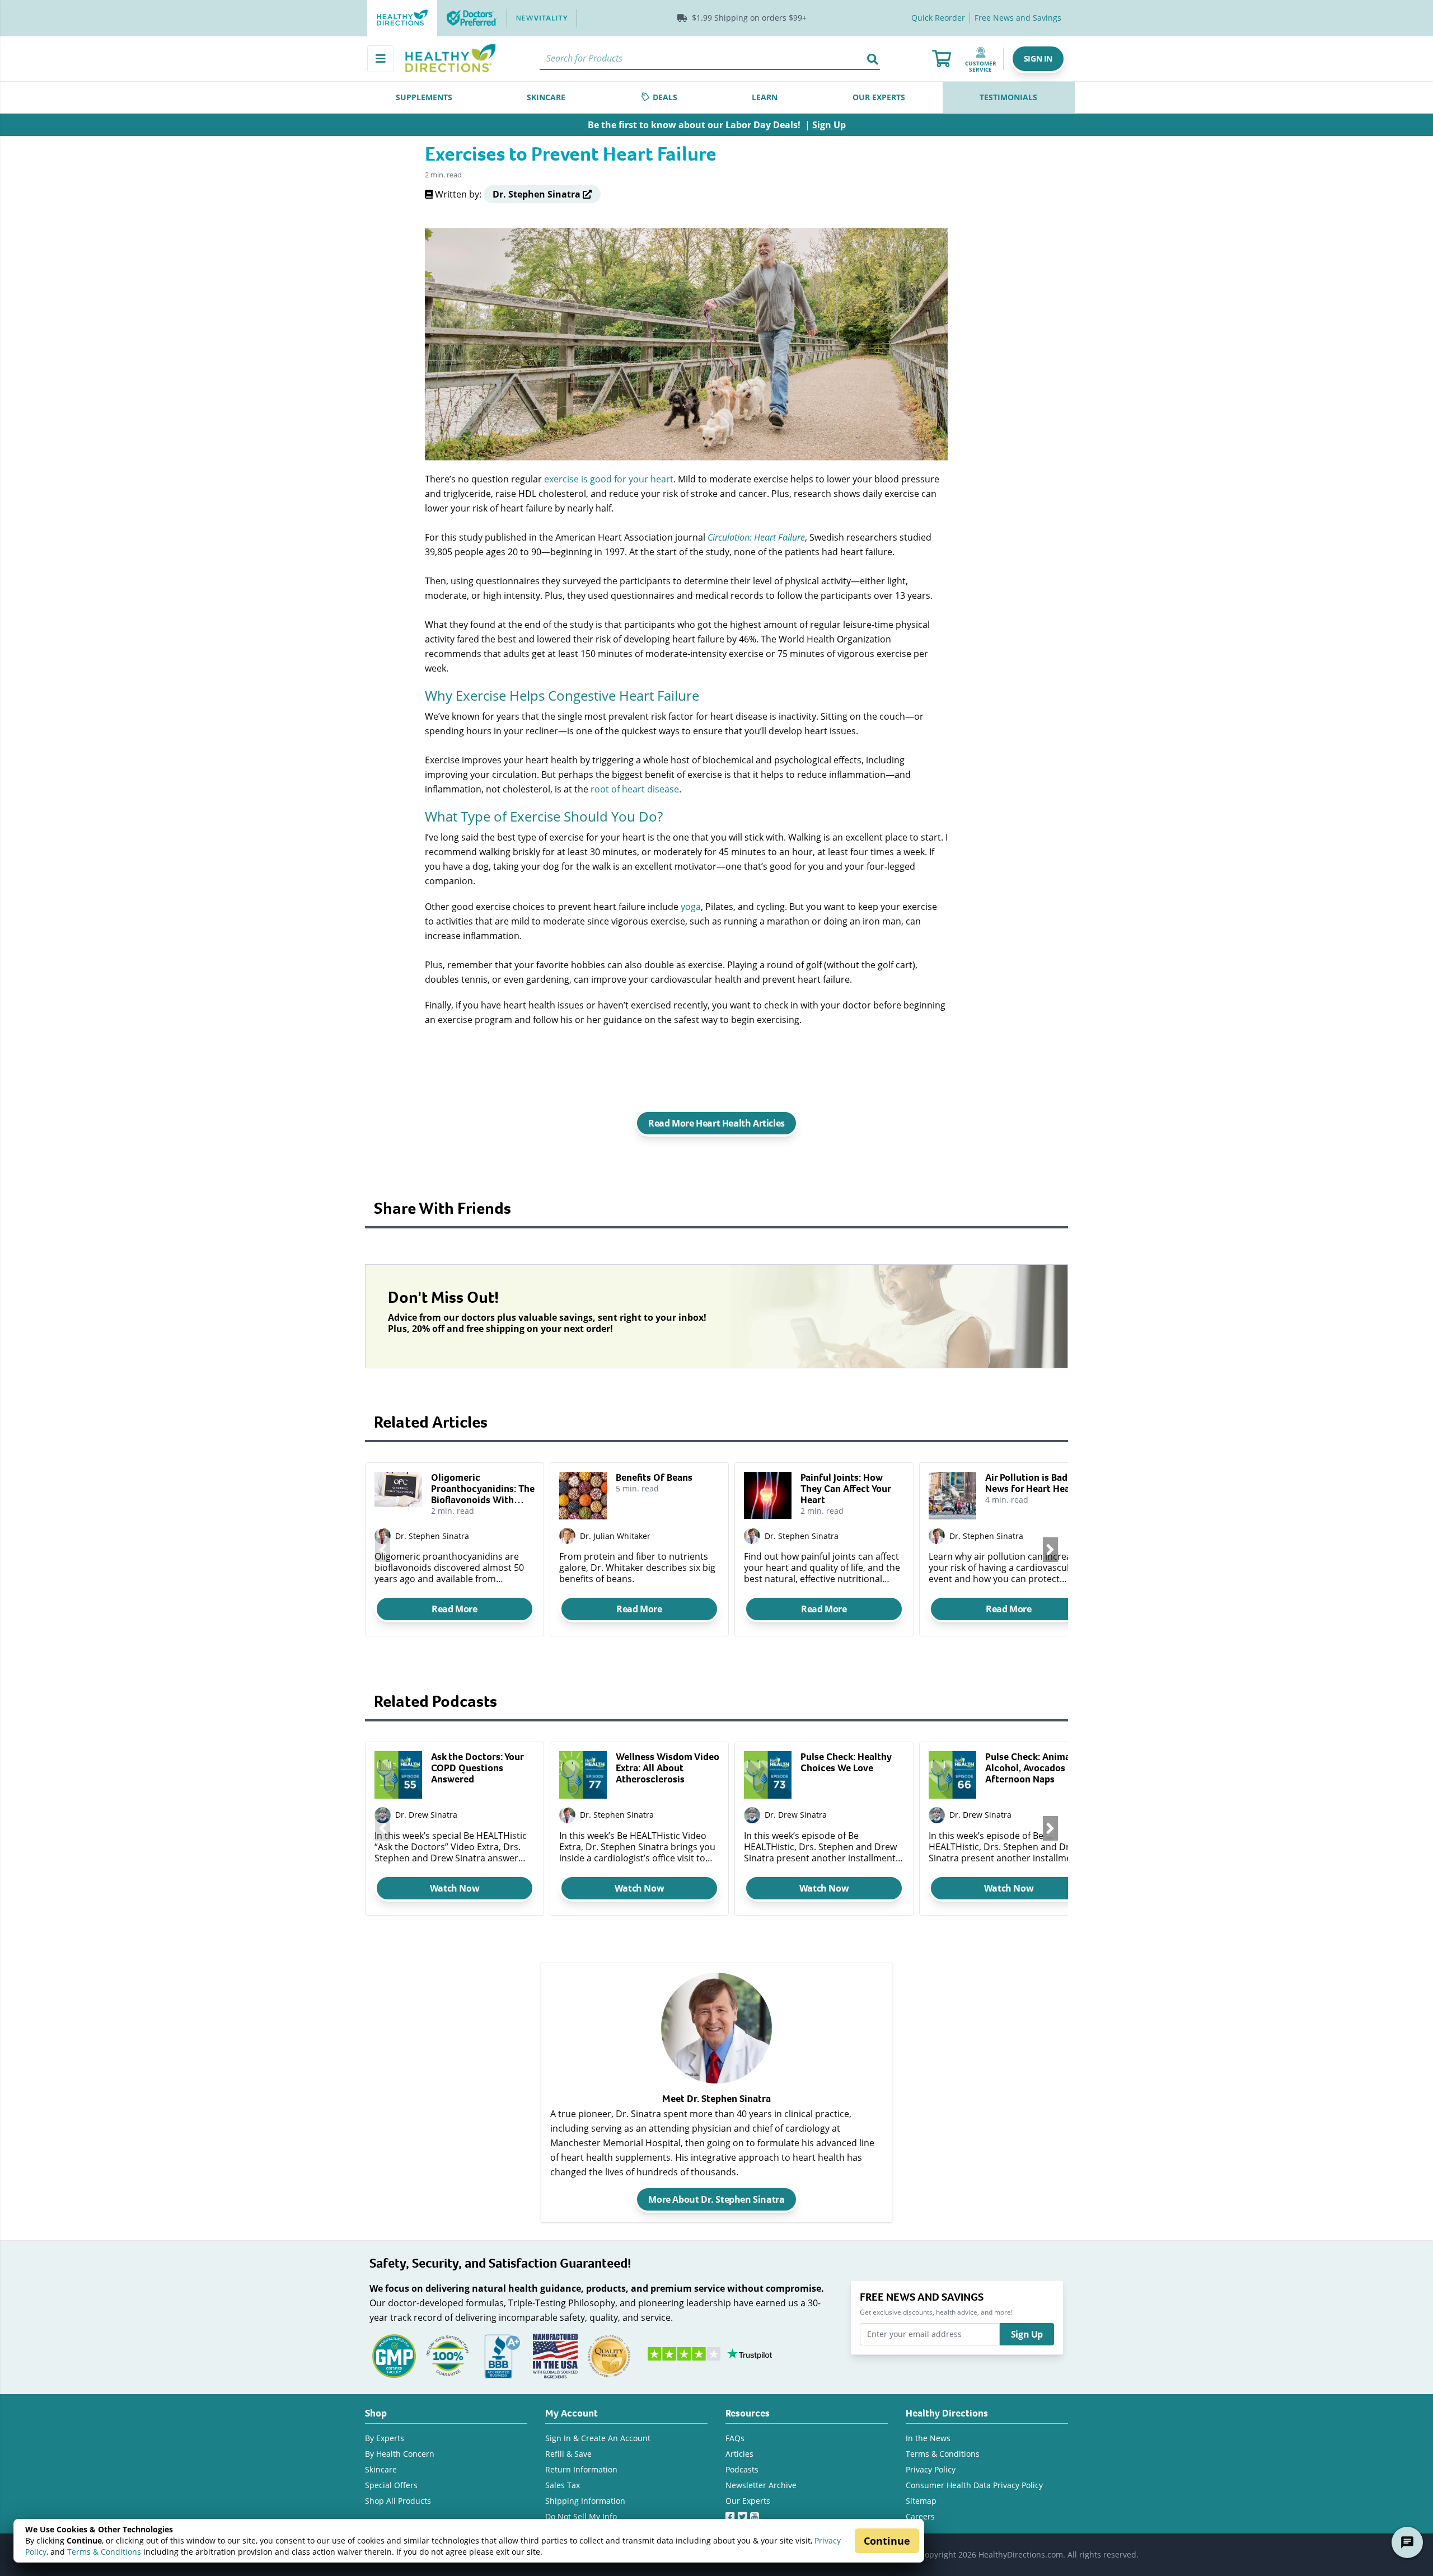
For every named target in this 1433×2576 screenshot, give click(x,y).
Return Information (581, 2469)
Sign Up (1027, 2334)
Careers (920, 2516)
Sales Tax (563, 2485)
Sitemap (921, 2501)
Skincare (381, 2469)
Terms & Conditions (104, 2552)
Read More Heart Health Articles (716, 1123)
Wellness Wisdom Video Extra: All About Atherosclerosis (668, 1768)
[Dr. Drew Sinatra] (383, 1815)
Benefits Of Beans (654, 1477)
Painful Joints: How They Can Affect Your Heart (846, 1489)
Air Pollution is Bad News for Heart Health (1034, 1483)
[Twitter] (744, 2514)
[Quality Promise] (609, 2355)
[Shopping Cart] (942, 59)
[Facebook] (732, 2514)
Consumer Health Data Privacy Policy (974, 2485)
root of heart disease (635, 789)
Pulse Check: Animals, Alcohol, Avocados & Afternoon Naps (1032, 1768)
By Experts (385, 2438)
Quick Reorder (938, 18)
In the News (928, 2438)
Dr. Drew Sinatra (426, 1815)
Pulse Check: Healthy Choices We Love (846, 1762)
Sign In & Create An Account (598, 2438)
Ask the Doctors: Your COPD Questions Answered (477, 1768)
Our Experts (748, 2501)
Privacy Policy (931, 2469)
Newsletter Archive (761, 2485)
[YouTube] (756, 2514)
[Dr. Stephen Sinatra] (567, 1815)
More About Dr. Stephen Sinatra (716, 2199)
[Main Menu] (381, 59)
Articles (739, 2454)
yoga (691, 906)
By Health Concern (400, 2454)
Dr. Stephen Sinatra (432, 1536)
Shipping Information (585, 2501)
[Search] (873, 59)
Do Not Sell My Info (581, 2516)
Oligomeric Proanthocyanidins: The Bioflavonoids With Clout (483, 1489)
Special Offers (391, 2485)
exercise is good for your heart (609, 479)
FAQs (735, 2438)
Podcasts (742, 2469)
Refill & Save (568, 2454)
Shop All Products (398, 2501)
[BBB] (502, 2355)
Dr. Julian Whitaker (615, 1536)
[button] (1038, 59)
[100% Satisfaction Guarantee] (448, 2355)
